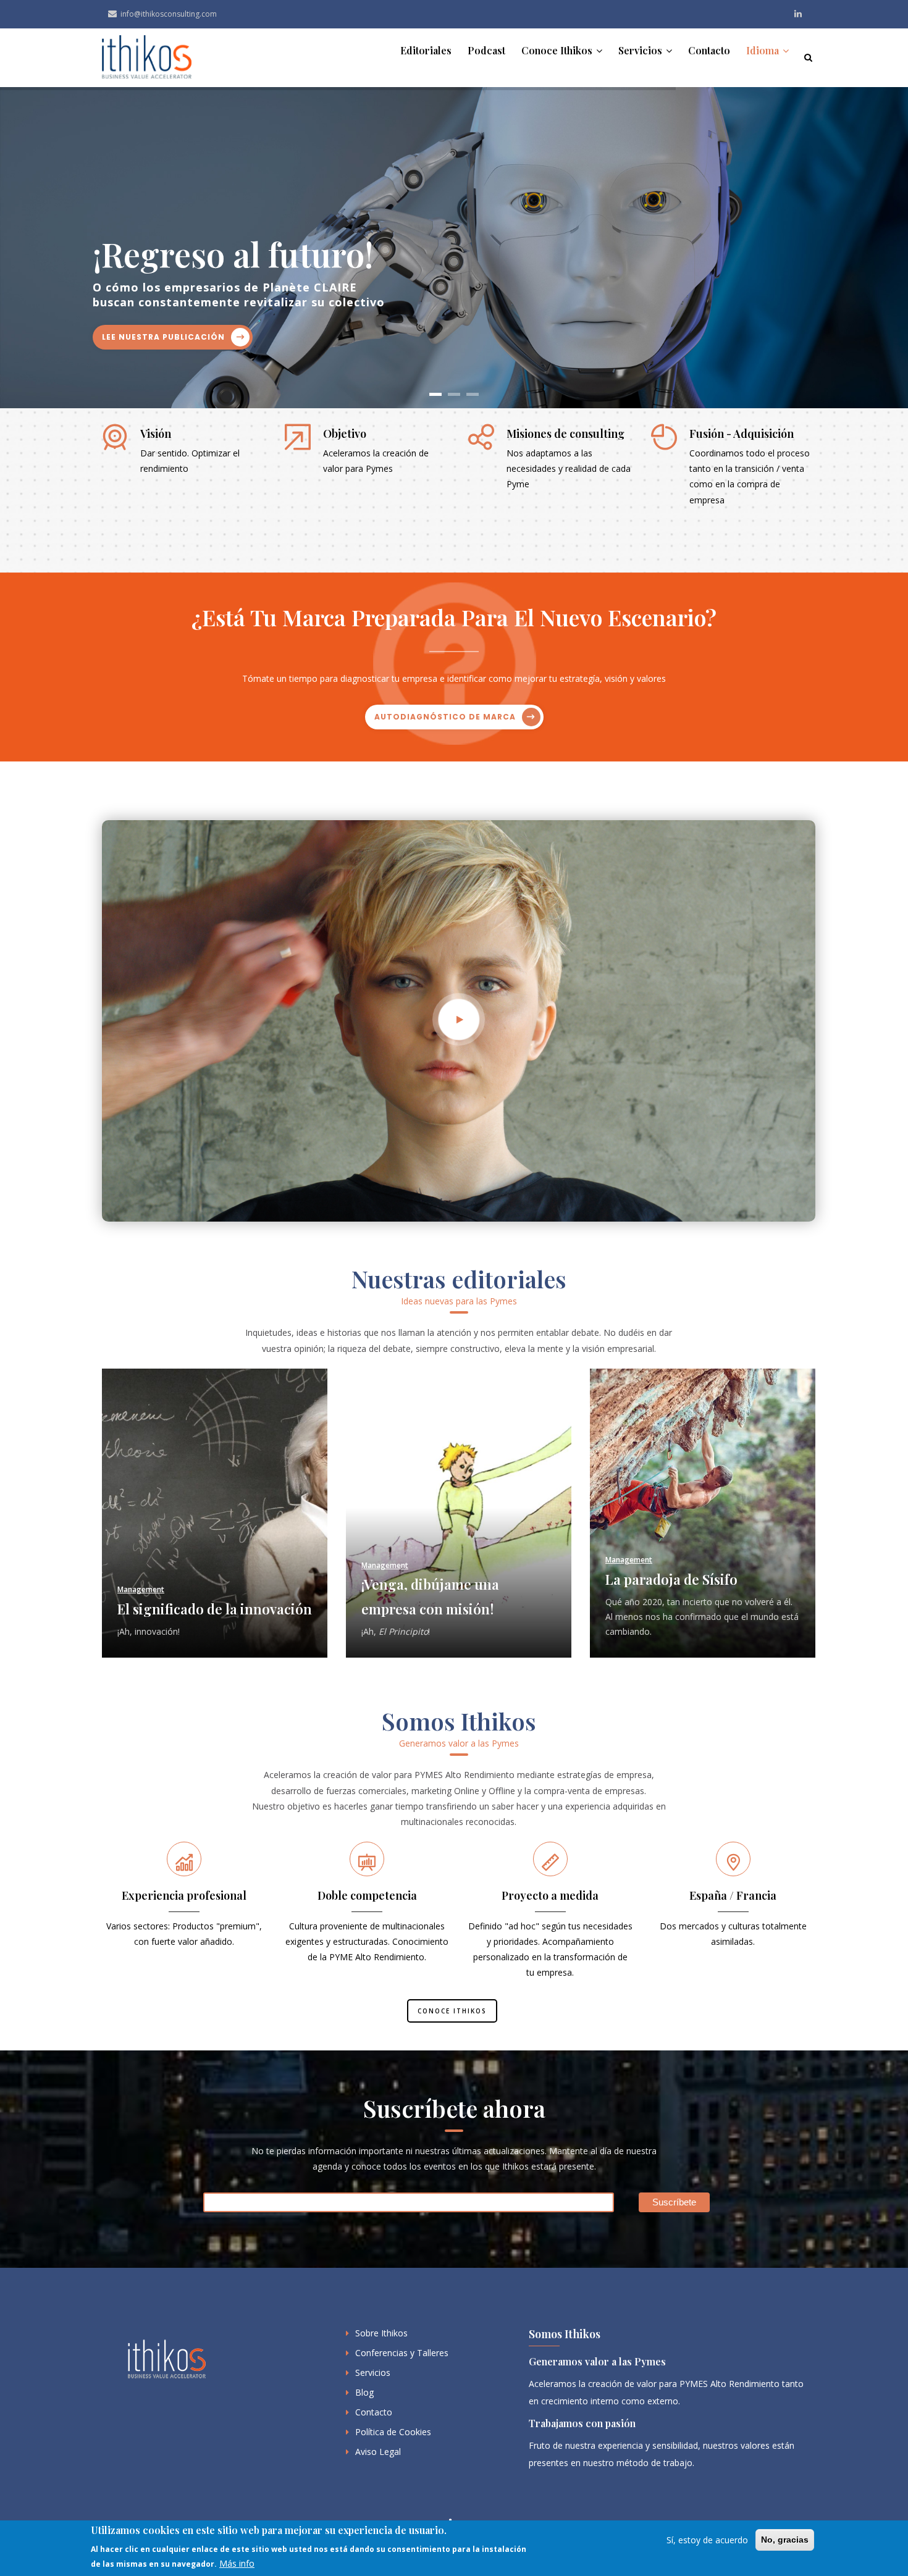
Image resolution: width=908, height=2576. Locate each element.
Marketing (624, 1565)
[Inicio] (147, 58)
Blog (364, 2392)
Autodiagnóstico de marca (445, 717)
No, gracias (785, 2540)
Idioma (764, 50)
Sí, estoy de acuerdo (707, 2540)
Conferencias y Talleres (402, 2353)
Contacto (709, 50)
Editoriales (426, 50)
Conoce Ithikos (558, 50)
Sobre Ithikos (381, 2333)
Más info (237, 2564)
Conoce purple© (746, 312)
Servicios (641, 50)
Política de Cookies (393, 2432)
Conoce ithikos (452, 2011)
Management (141, 1565)
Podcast (486, 50)
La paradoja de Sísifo (427, 1579)
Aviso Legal (378, 2452)
